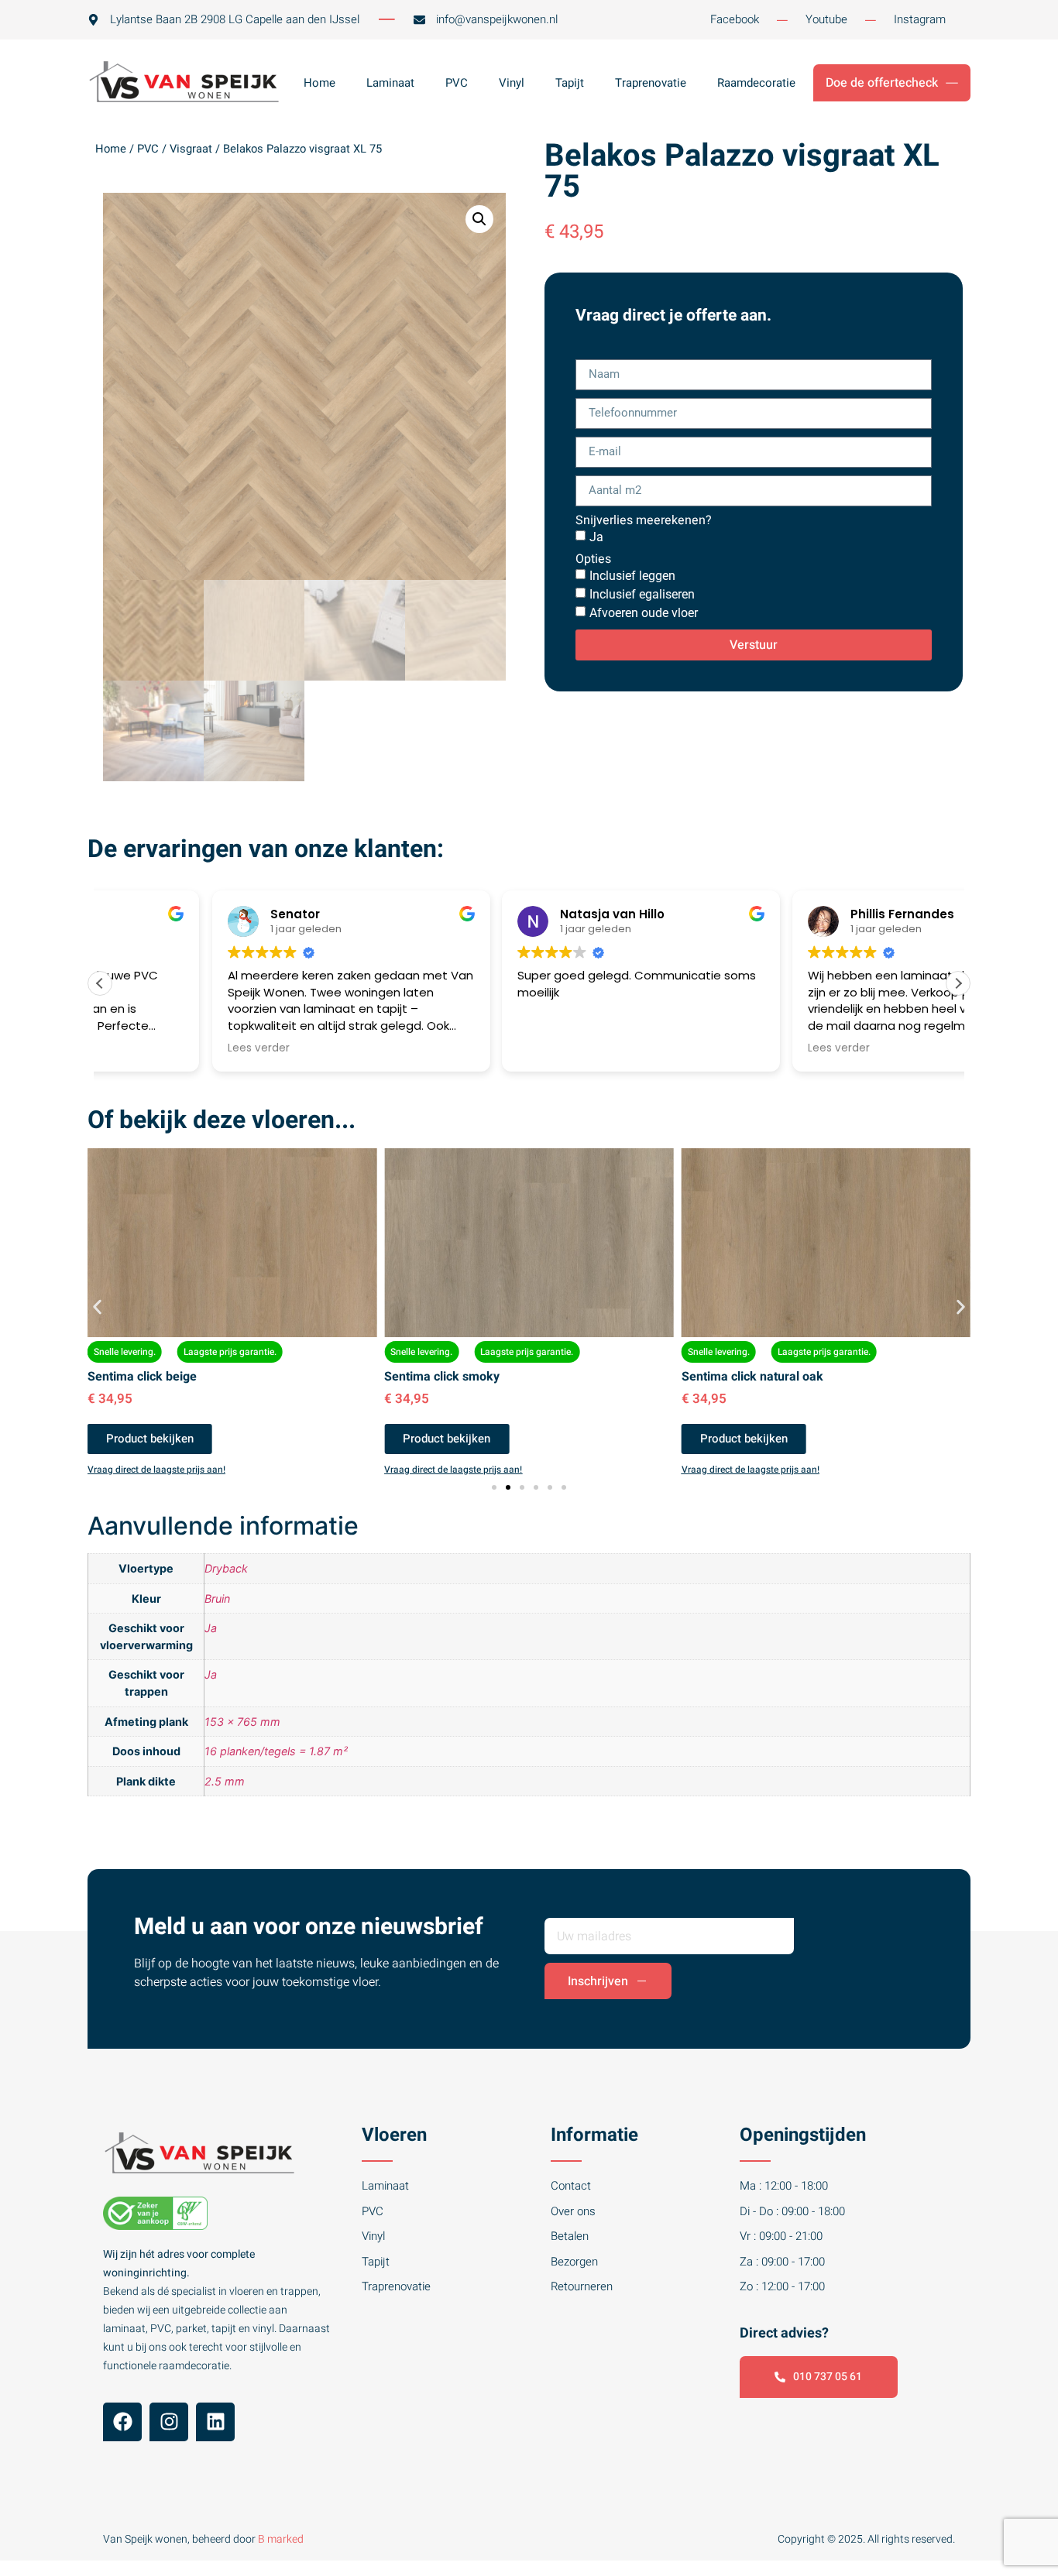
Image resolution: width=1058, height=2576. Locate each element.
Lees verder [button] (146, 1048)
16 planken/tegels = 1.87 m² (276, 1751)
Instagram (920, 19)
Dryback (226, 1568)
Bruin (217, 1598)
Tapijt (570, 83)
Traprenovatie (651, 83)
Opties (593, 559)
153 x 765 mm (242, 1722)
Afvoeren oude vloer (644, 613)
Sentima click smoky (442, 1377)
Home (319, 83)
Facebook (735, 19)
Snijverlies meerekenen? (644, 520)
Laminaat (390, 83)
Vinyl (512, 83)
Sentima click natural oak (752, 1377)
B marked (281, 2539)
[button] (479, 219)
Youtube (826, 19)
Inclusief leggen (632, 576)
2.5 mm (225, 1781)
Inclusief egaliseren (642, 594)
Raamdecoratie (756, 83)
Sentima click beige (142, 1377)
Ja (596, 537)
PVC (457, 83)
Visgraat (191, 149)
